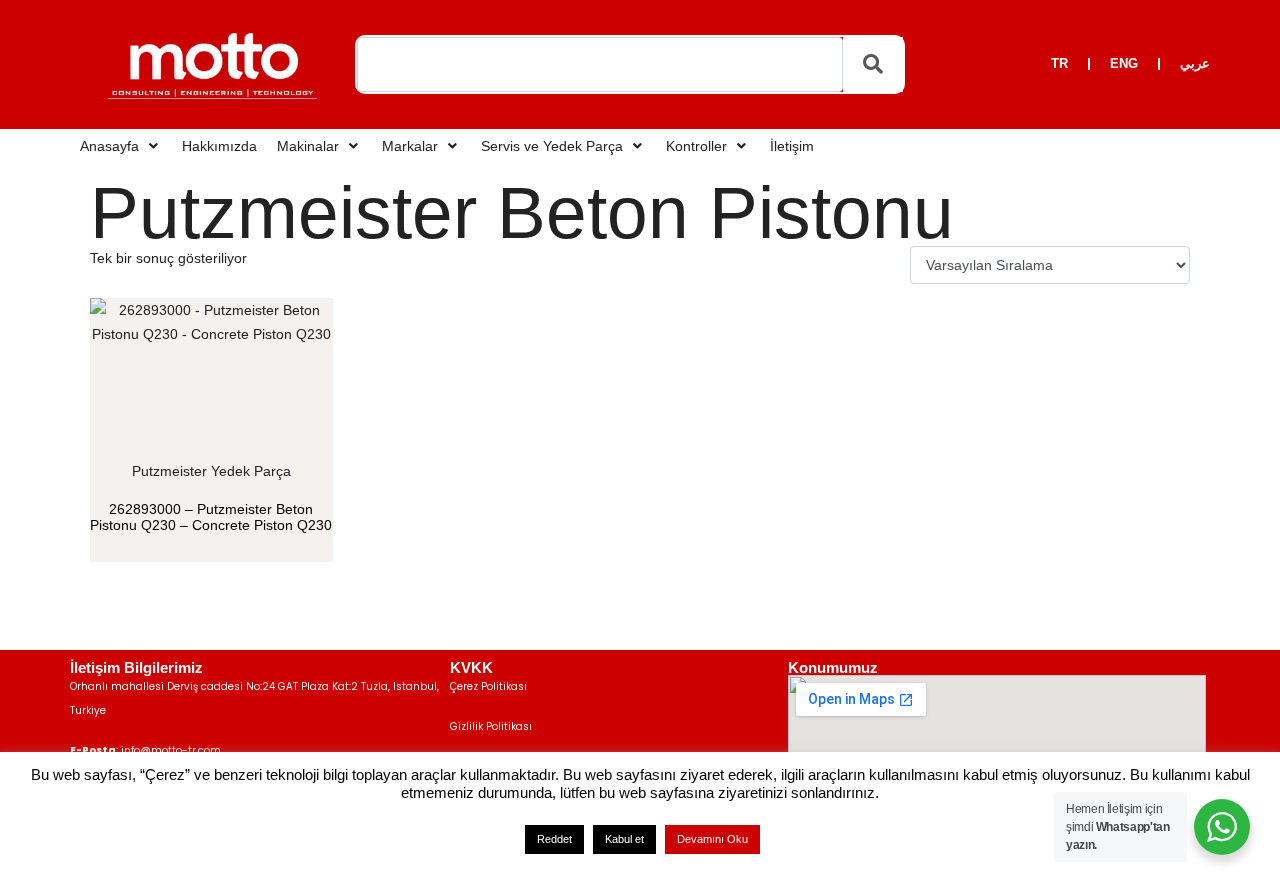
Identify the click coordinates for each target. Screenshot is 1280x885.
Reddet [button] (554, 839)
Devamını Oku (712, 839)
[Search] (873, 65)
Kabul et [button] (624, 839)
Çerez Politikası (488, 686)
